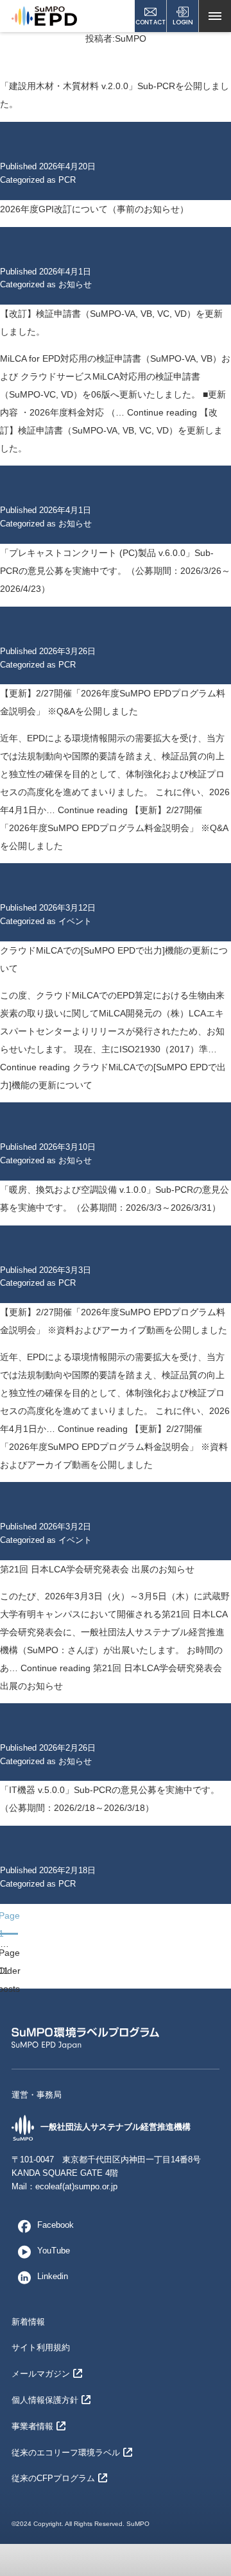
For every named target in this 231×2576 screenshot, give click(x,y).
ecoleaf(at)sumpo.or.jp (76, 2186)
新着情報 (28, 2322)
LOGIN (183, 22)
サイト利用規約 (41, 2347)
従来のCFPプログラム (53, 2478)
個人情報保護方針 (45, 2400)
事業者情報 (32, 2426)
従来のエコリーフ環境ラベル (66, 2453)
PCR (67, 180)
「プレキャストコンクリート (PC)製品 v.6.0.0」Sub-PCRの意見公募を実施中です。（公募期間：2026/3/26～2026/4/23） (115, 571)
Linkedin (53, 2276)
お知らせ (75, 284)
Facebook (56, 2225)
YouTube (54, 2251)
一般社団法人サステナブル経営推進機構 (116, 2127)
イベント (75, 921)
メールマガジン (41, 2374)
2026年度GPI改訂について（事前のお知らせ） (94, 209)
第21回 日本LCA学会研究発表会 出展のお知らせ (97, 1569)
